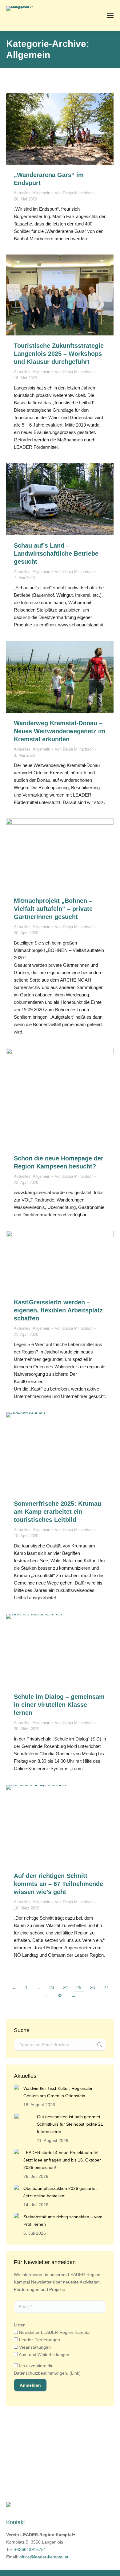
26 (92, 1987)
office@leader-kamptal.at (44, 2557)
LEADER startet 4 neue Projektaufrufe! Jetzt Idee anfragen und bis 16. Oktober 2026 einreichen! (62, 2160)
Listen (20, 2325)
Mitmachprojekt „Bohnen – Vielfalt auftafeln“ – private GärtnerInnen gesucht (53, 909)
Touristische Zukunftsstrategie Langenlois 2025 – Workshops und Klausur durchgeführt (59, 354)
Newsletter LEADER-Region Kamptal (54, 2332)
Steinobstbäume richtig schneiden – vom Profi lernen (63, 2220)
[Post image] (16, 2087)
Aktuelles (22, 193)
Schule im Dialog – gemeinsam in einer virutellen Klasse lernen (59, 1705)
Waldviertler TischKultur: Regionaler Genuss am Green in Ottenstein (58, 2092)
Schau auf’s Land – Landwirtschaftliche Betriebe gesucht (56, 554)
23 (52, 1987)
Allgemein (41, 193)
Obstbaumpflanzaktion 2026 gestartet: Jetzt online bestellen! (61, 2192)
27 (106, 1987)
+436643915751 (30, 2549)
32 (60, 1995)
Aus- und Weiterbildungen (44, 2355)
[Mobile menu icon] (110, 15)
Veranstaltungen (34, 2347)
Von (74, 193)
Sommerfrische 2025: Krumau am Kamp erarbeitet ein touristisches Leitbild (58, 1512)
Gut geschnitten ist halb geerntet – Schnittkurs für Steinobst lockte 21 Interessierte (70, 2124)
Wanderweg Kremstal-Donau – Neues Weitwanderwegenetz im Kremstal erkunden (60, 731)
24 (65, 1987)
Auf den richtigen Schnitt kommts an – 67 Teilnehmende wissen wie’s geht (58, 1884)
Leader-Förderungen (39, 2340)
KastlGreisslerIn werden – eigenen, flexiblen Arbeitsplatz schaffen (58, 1310)
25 (79, 1987)
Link (75, 2373)
